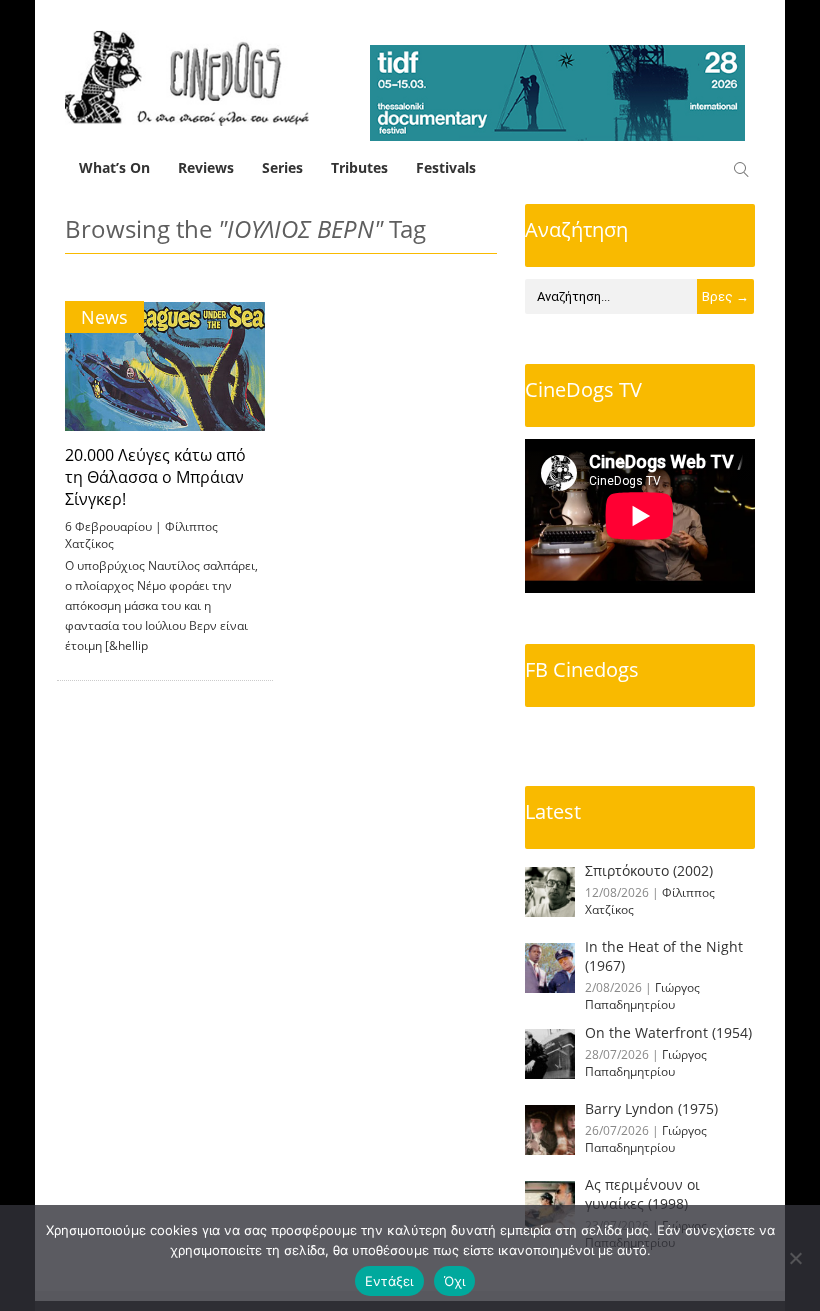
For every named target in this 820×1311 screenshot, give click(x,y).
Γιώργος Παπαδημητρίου (642, 996)
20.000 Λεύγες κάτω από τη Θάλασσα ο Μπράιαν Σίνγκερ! (155, 477)
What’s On (114, 167)
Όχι (455, 1281)
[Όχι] (795, 1258)
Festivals (446, 167)
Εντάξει (389, 1281)
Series (282, 167)
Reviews (206, 167)
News (104, 317)
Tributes (359, 167)
